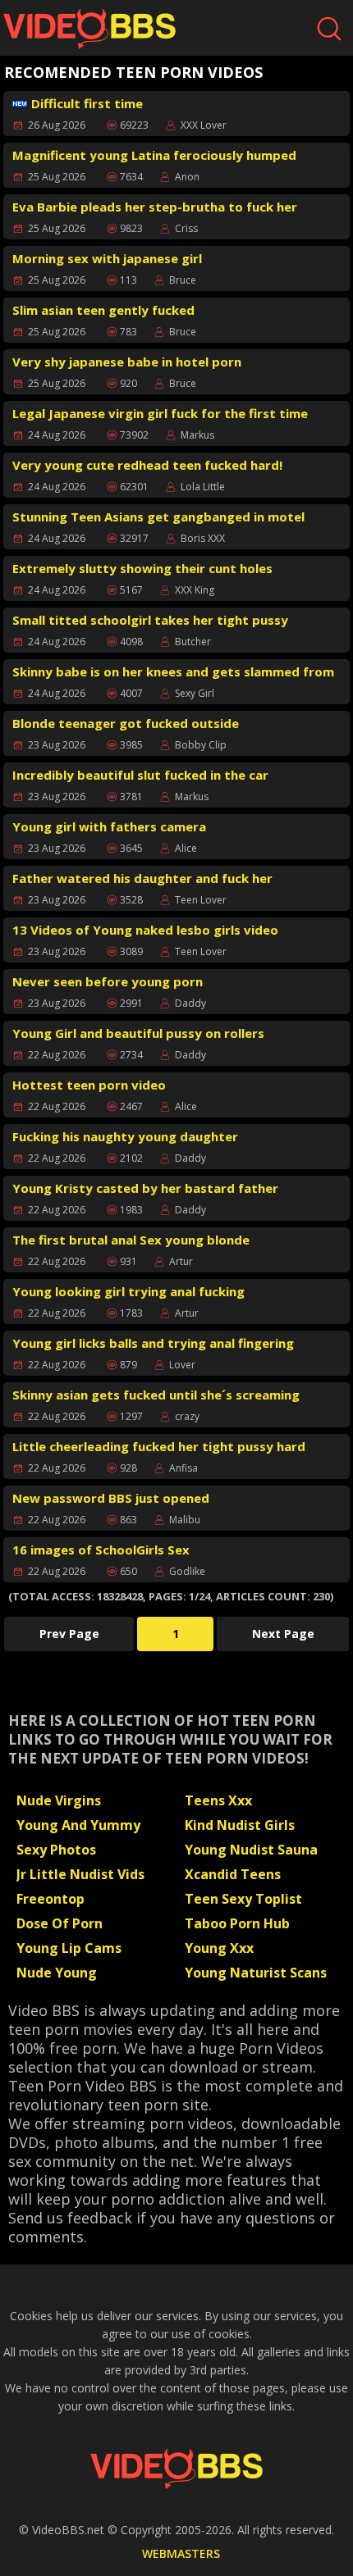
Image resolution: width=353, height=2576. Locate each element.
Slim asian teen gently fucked (103, 310)
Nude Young (57, 1973)
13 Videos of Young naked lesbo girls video (145, 930)
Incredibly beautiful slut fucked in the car (140, 775)
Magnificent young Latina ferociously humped (154, 155)
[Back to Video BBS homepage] (176, 2469)
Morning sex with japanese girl (107, 258)
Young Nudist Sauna (251, 1850)
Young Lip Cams (69, 1948)
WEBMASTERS (181, 2553)
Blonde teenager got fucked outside (126, 723)
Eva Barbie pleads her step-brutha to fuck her (155, 207)
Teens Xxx (218, 1800)
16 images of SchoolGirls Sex (101, 1550)
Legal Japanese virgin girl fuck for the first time (160, 413)
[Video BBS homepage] (89, 29)
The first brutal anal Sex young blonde (131, 1240)
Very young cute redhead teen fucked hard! (147, 465)
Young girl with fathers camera (109, 826)
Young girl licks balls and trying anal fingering (153, 1343)
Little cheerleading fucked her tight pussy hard (159, 1446)
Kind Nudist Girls (240, 1825)
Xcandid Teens (233, 1874)
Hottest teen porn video (89, 1085)
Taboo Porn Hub (237, 1923)
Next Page (283, 1634)
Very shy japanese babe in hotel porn (127, 362)
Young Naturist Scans (256, 1973)
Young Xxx (219, 1948)
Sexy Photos (56, 1850)
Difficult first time (87, 103)
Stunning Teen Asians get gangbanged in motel (158, 517)
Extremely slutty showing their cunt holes (142, 568)
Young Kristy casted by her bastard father (145, 1188)
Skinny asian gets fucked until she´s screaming (156, 1395)
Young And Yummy (78, 1825)
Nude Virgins (59, 1800)
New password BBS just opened (111, 1498)
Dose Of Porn (60, 1923)
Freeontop (50, 1899)
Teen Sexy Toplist (243, 1899)
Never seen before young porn (108, 981)
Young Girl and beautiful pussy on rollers (138, 1033)
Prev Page (69, 1634)
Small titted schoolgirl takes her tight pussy (150, 620)
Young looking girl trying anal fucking (128, 1291)
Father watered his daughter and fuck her (142, 878)
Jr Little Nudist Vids (80, 1874)
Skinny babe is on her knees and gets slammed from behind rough (173, 674)
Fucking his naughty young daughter (125, 1136)
